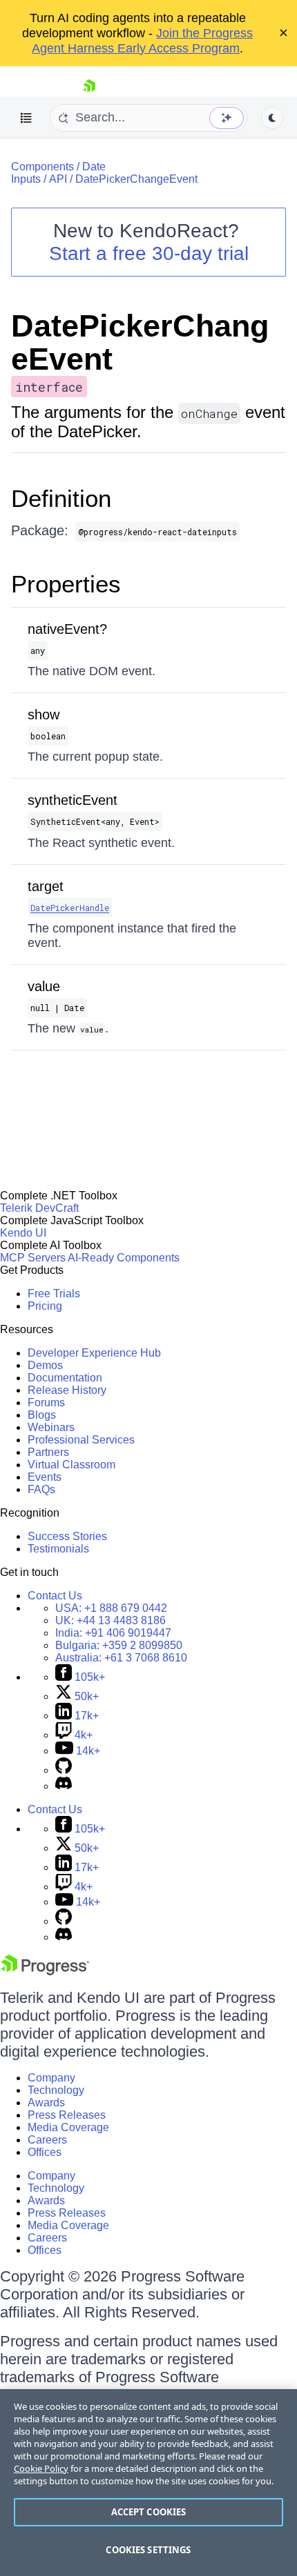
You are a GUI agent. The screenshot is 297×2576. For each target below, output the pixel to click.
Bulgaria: (119, 1645)
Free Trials (54, 1294)
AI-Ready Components (124, 1258)
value (44, 986)
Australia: (121, 1658)
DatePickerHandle (70, 908)
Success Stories (67, 1536)
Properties (66, 584)
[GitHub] (64, 1770)
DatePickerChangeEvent (136, 179)
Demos (45, 1365)
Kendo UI (23, 1233)
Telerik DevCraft (39, 1208)
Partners (48, 1452)
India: (113, 1633)
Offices (45, 2152)
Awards (46, 2103)
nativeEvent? (67, 629)
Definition (61, 498)
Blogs (42, 1415)
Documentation (65, 1378)
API (58, 179)
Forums (46, 1402)
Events (45, 1477)
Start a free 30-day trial (149, 253)
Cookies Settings (148, 2550)
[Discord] (64, 1786)
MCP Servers (33, 1258)
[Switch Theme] (272, 118)
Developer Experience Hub (94, 1353)
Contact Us (55, 1596)
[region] (148, 2483)
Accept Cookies (149, 2512)
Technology (56, 2090)
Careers (47, 2140)
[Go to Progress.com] (45, 1971)
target (46, 886)
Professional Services (81, 1440)
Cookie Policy (41, 2468)
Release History (67, 1390)
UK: (111, 1620)
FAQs (41, 1489)
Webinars (51, 1427)
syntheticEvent (73, 800)
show (44, 715)
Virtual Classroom (71, 1465)
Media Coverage (68, 2127)
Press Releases (67, 2115)
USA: (111, 1608)
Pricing (45, 1306)
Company (51, 2078)
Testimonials (58, 1549)
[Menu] (26, 118)
